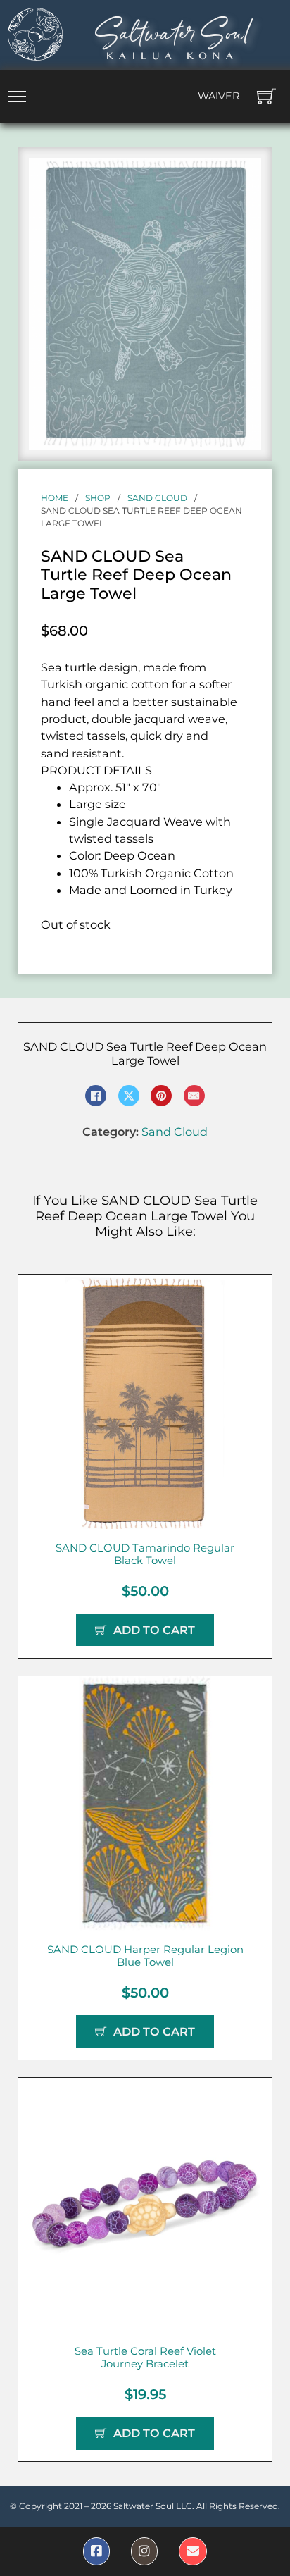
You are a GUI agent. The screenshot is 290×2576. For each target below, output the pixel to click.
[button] (242, 177)
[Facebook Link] (96, 2551)
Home (55, 498)
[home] (35, 34)
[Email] (194, 1096)
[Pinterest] (161, 1096)
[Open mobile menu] (17, 97)
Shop (98, 498)
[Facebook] (96, 1096)
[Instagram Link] (144, 2551)
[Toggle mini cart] (266, 96)
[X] (129, 1096)
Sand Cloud (157, 498)
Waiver (219, 96)
